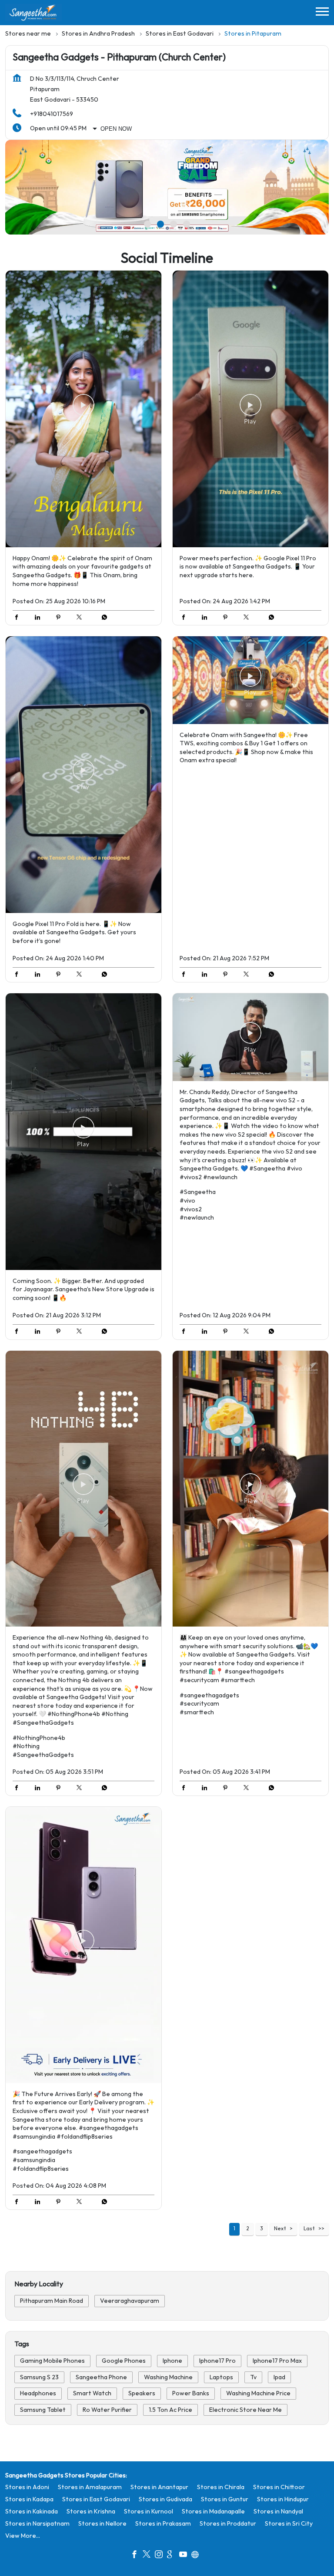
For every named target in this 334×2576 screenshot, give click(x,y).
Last (309, 2229)
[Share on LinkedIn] (40, 618)
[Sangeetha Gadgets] (33, 13)
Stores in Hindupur (283, 2499)
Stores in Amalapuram (90, 2487)
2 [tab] (160, 224)
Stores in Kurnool (149, 2512)
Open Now (116, 129)
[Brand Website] (197, 2556)
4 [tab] (187, 224)
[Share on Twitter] (81, 618)
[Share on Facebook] (19, 618)
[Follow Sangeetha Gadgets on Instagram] (161, 2556)
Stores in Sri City (289, 2524)
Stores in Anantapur (159, 2487)
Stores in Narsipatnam (37, 2524)
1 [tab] (147, 224)
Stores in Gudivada (165, 2499)
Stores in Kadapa (29, 2499)
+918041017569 (52, 114)
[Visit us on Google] (173, 2556)
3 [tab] (174, 224)
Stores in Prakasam (163, 2524)
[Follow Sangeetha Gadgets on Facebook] (137, 2556)
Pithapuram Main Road (52, 2301)
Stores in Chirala (221, 2487)
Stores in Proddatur (228, 2524)
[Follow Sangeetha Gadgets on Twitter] (149, 2556)
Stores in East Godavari (96, 2499)
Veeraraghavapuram (130, 2301)
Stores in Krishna (91, 2512)
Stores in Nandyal (278, 2512)
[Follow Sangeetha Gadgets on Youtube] (185, 2556)
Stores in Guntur (225, 2499)
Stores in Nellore (102, 2524)
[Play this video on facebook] (83, 409)
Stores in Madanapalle (213, 2512)
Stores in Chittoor (279, 2487)
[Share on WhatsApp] (102, 618)
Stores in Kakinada (32, 2512)
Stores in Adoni (27, 2487)
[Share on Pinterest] (60, 618)
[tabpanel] (167, 187)
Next (280, 2229)
